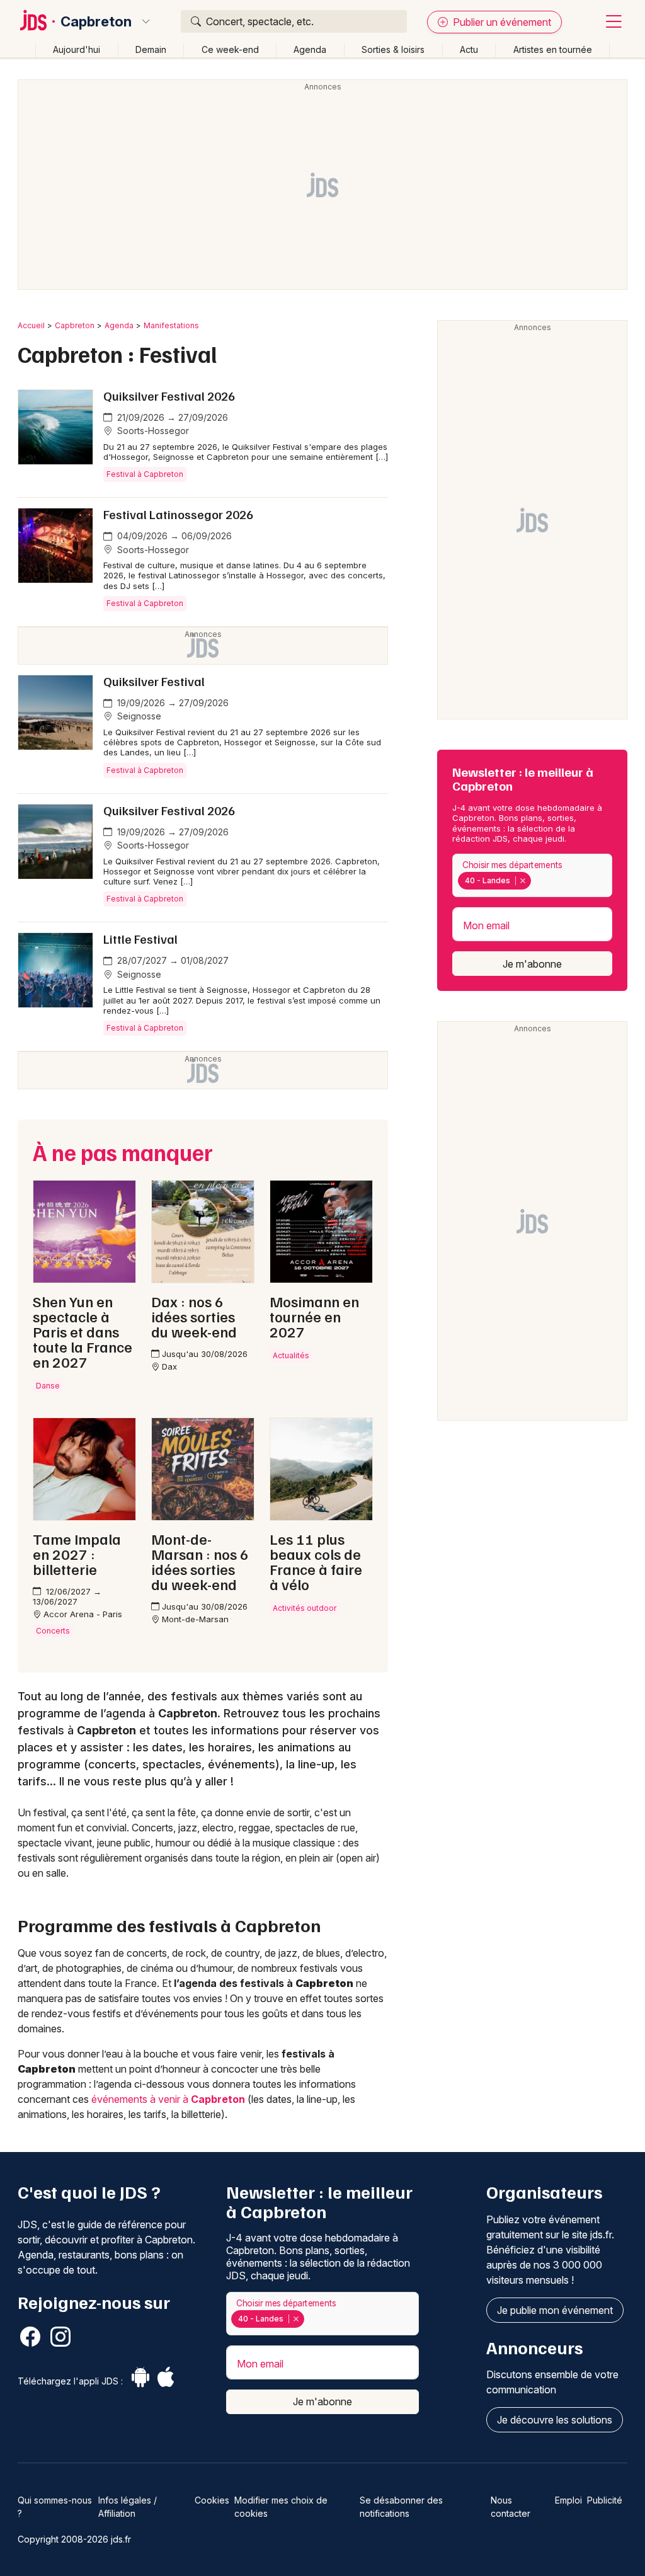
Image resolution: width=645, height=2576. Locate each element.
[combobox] (532, 875)
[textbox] (536, 881)
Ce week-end (230, 49)
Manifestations (171, 325)
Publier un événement (501, 22)
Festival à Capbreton (145, 474)
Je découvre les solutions (555, 2420)
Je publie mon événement (555, 2310)
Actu (469, 49)
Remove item (522, 881)
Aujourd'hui (77, 49)
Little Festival (140, 939)
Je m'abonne (532, 964)
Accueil (31, 325)
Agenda (310, 49)
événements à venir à (168, 2099)
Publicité (605, 2500)
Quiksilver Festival (154, 681)
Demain (151, 49)
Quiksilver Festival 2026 (169, 396)
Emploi (568, 2500)
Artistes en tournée (553, 49)
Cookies (212, 2500)
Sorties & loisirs (393, 49)
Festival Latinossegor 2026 (178, 514)
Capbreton (96, 21)
